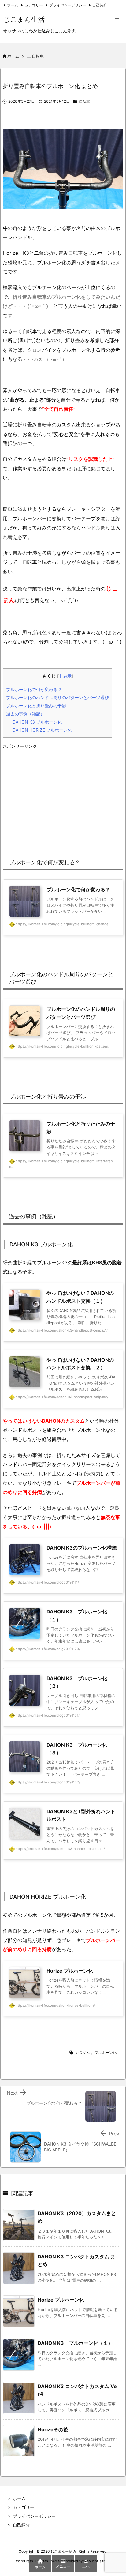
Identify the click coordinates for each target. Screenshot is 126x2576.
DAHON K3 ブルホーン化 (37, 722)
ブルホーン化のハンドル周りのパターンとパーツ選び (57, 697)
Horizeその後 (53, 2429)
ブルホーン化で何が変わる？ (34, 689)
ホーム (13, 5)
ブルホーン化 (106, 2052)
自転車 (38, 56)
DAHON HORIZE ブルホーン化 (42, 730)
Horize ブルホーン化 (61, 2300)
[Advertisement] (63, 795)
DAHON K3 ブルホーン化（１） (75, 2343)
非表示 (65, 676)
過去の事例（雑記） (25, 714)
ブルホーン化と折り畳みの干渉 (36, 706)
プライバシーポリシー (68, 5)
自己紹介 (100, 5)
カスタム (83, 2052)
